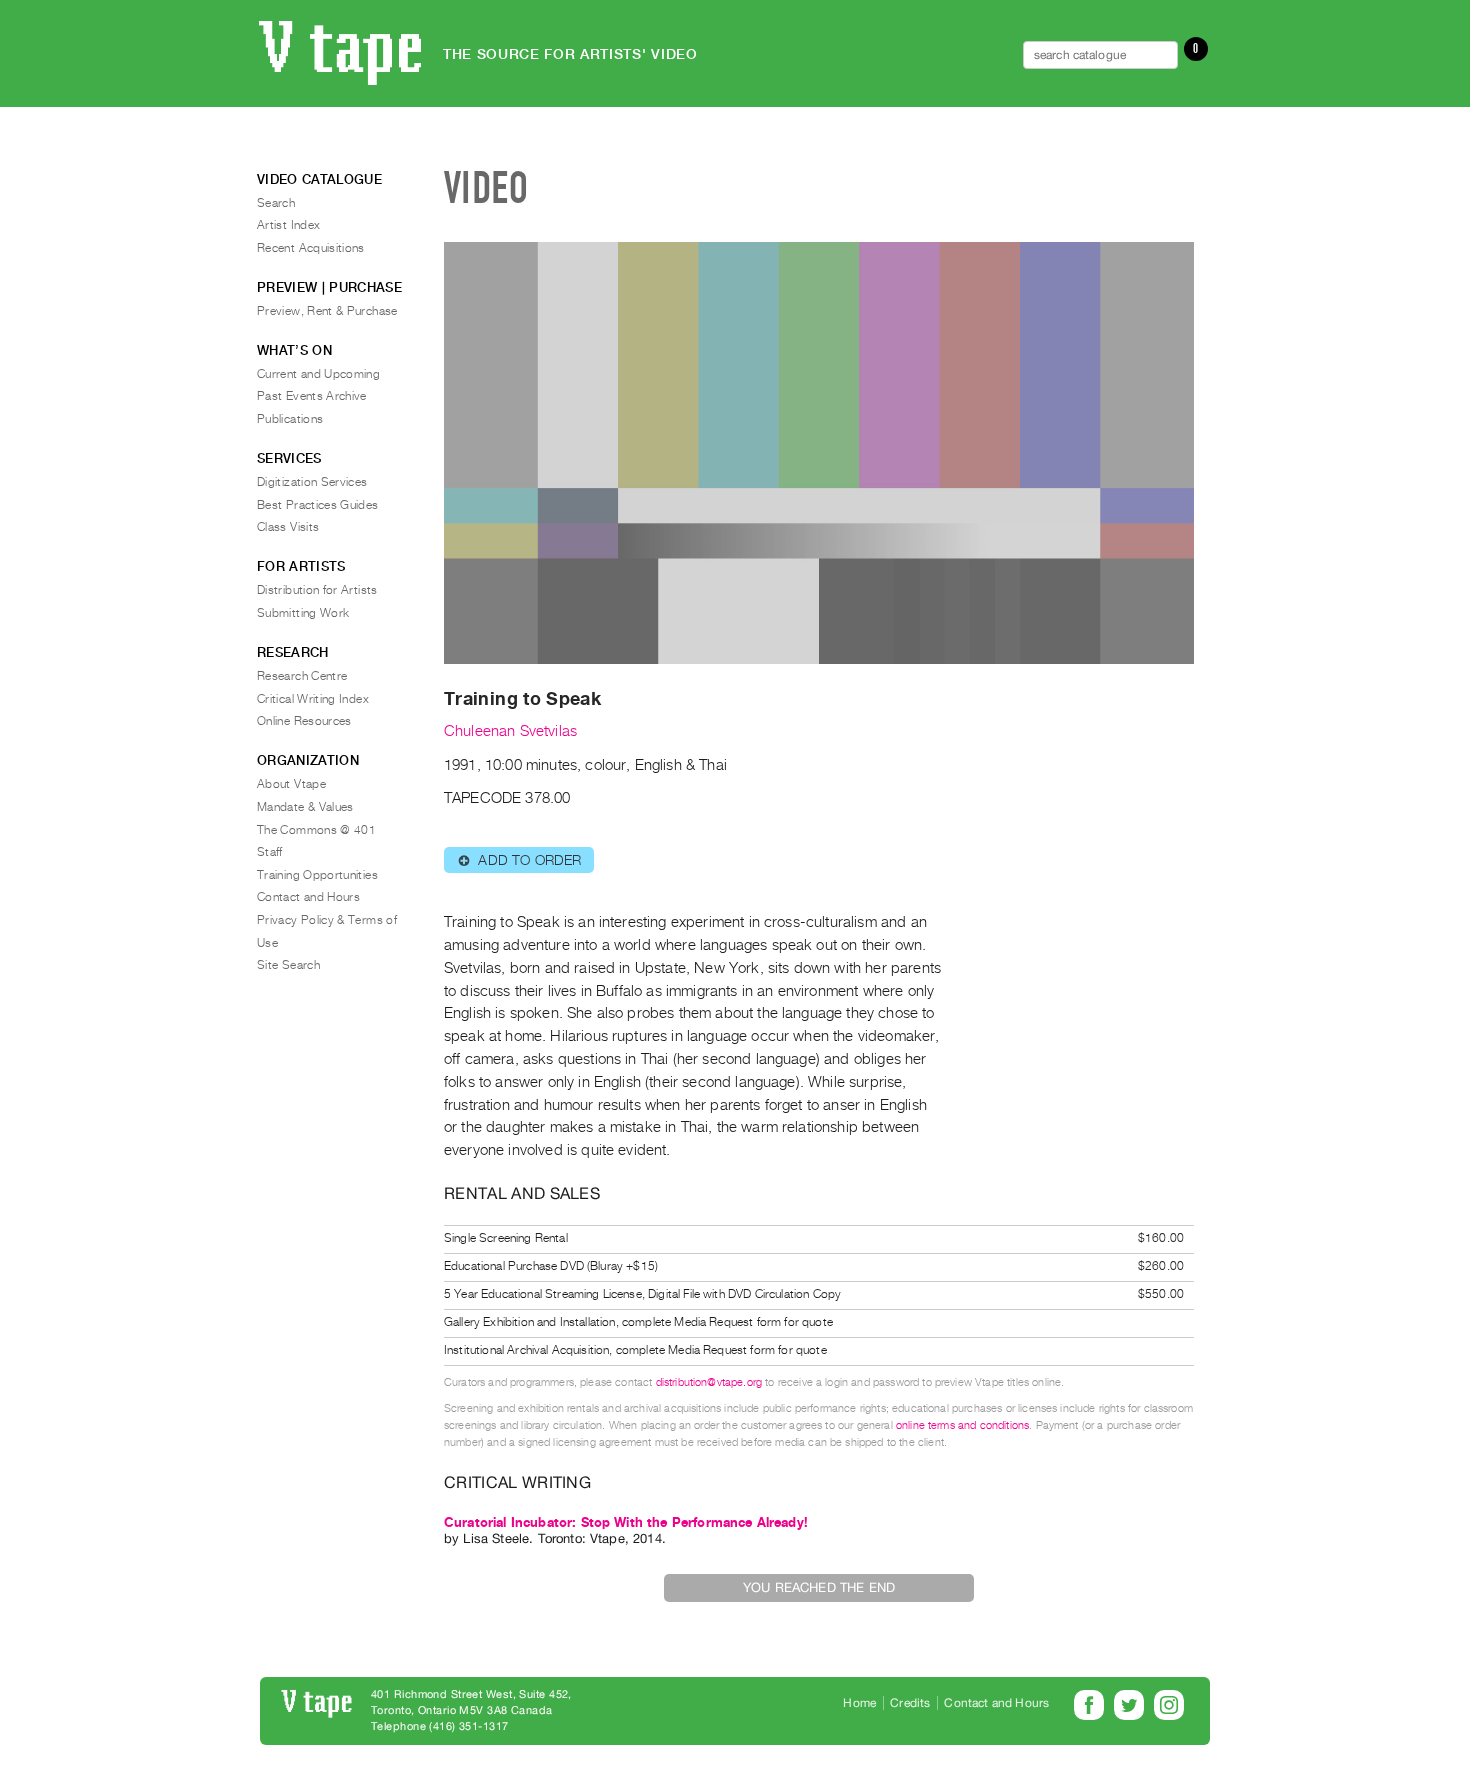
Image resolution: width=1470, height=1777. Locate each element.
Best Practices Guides (318, 505)
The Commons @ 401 (316, 830)
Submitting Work (303, 613)
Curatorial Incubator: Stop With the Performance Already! (626, 1522)
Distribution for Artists (317, 590)
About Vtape (291, 784)
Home (859, 1703)
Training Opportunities (317, 875)
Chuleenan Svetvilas (510, 731)
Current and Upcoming (318, 374)
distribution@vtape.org (709, 1382)
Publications (290, 419)
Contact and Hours (308, 897)
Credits (910, 1703)
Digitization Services (312, 482)
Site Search (288, 965)
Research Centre (302, 676)
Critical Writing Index (313, 699)
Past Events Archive (312, 396)
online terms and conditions (962, 1425)
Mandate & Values (305, 807)
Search (276, 203)
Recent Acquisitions (311, 248)
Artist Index (288, 225)
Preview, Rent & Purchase (327, 311)
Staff (270, 852)
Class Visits (288, 527)
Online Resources (304, 721)
